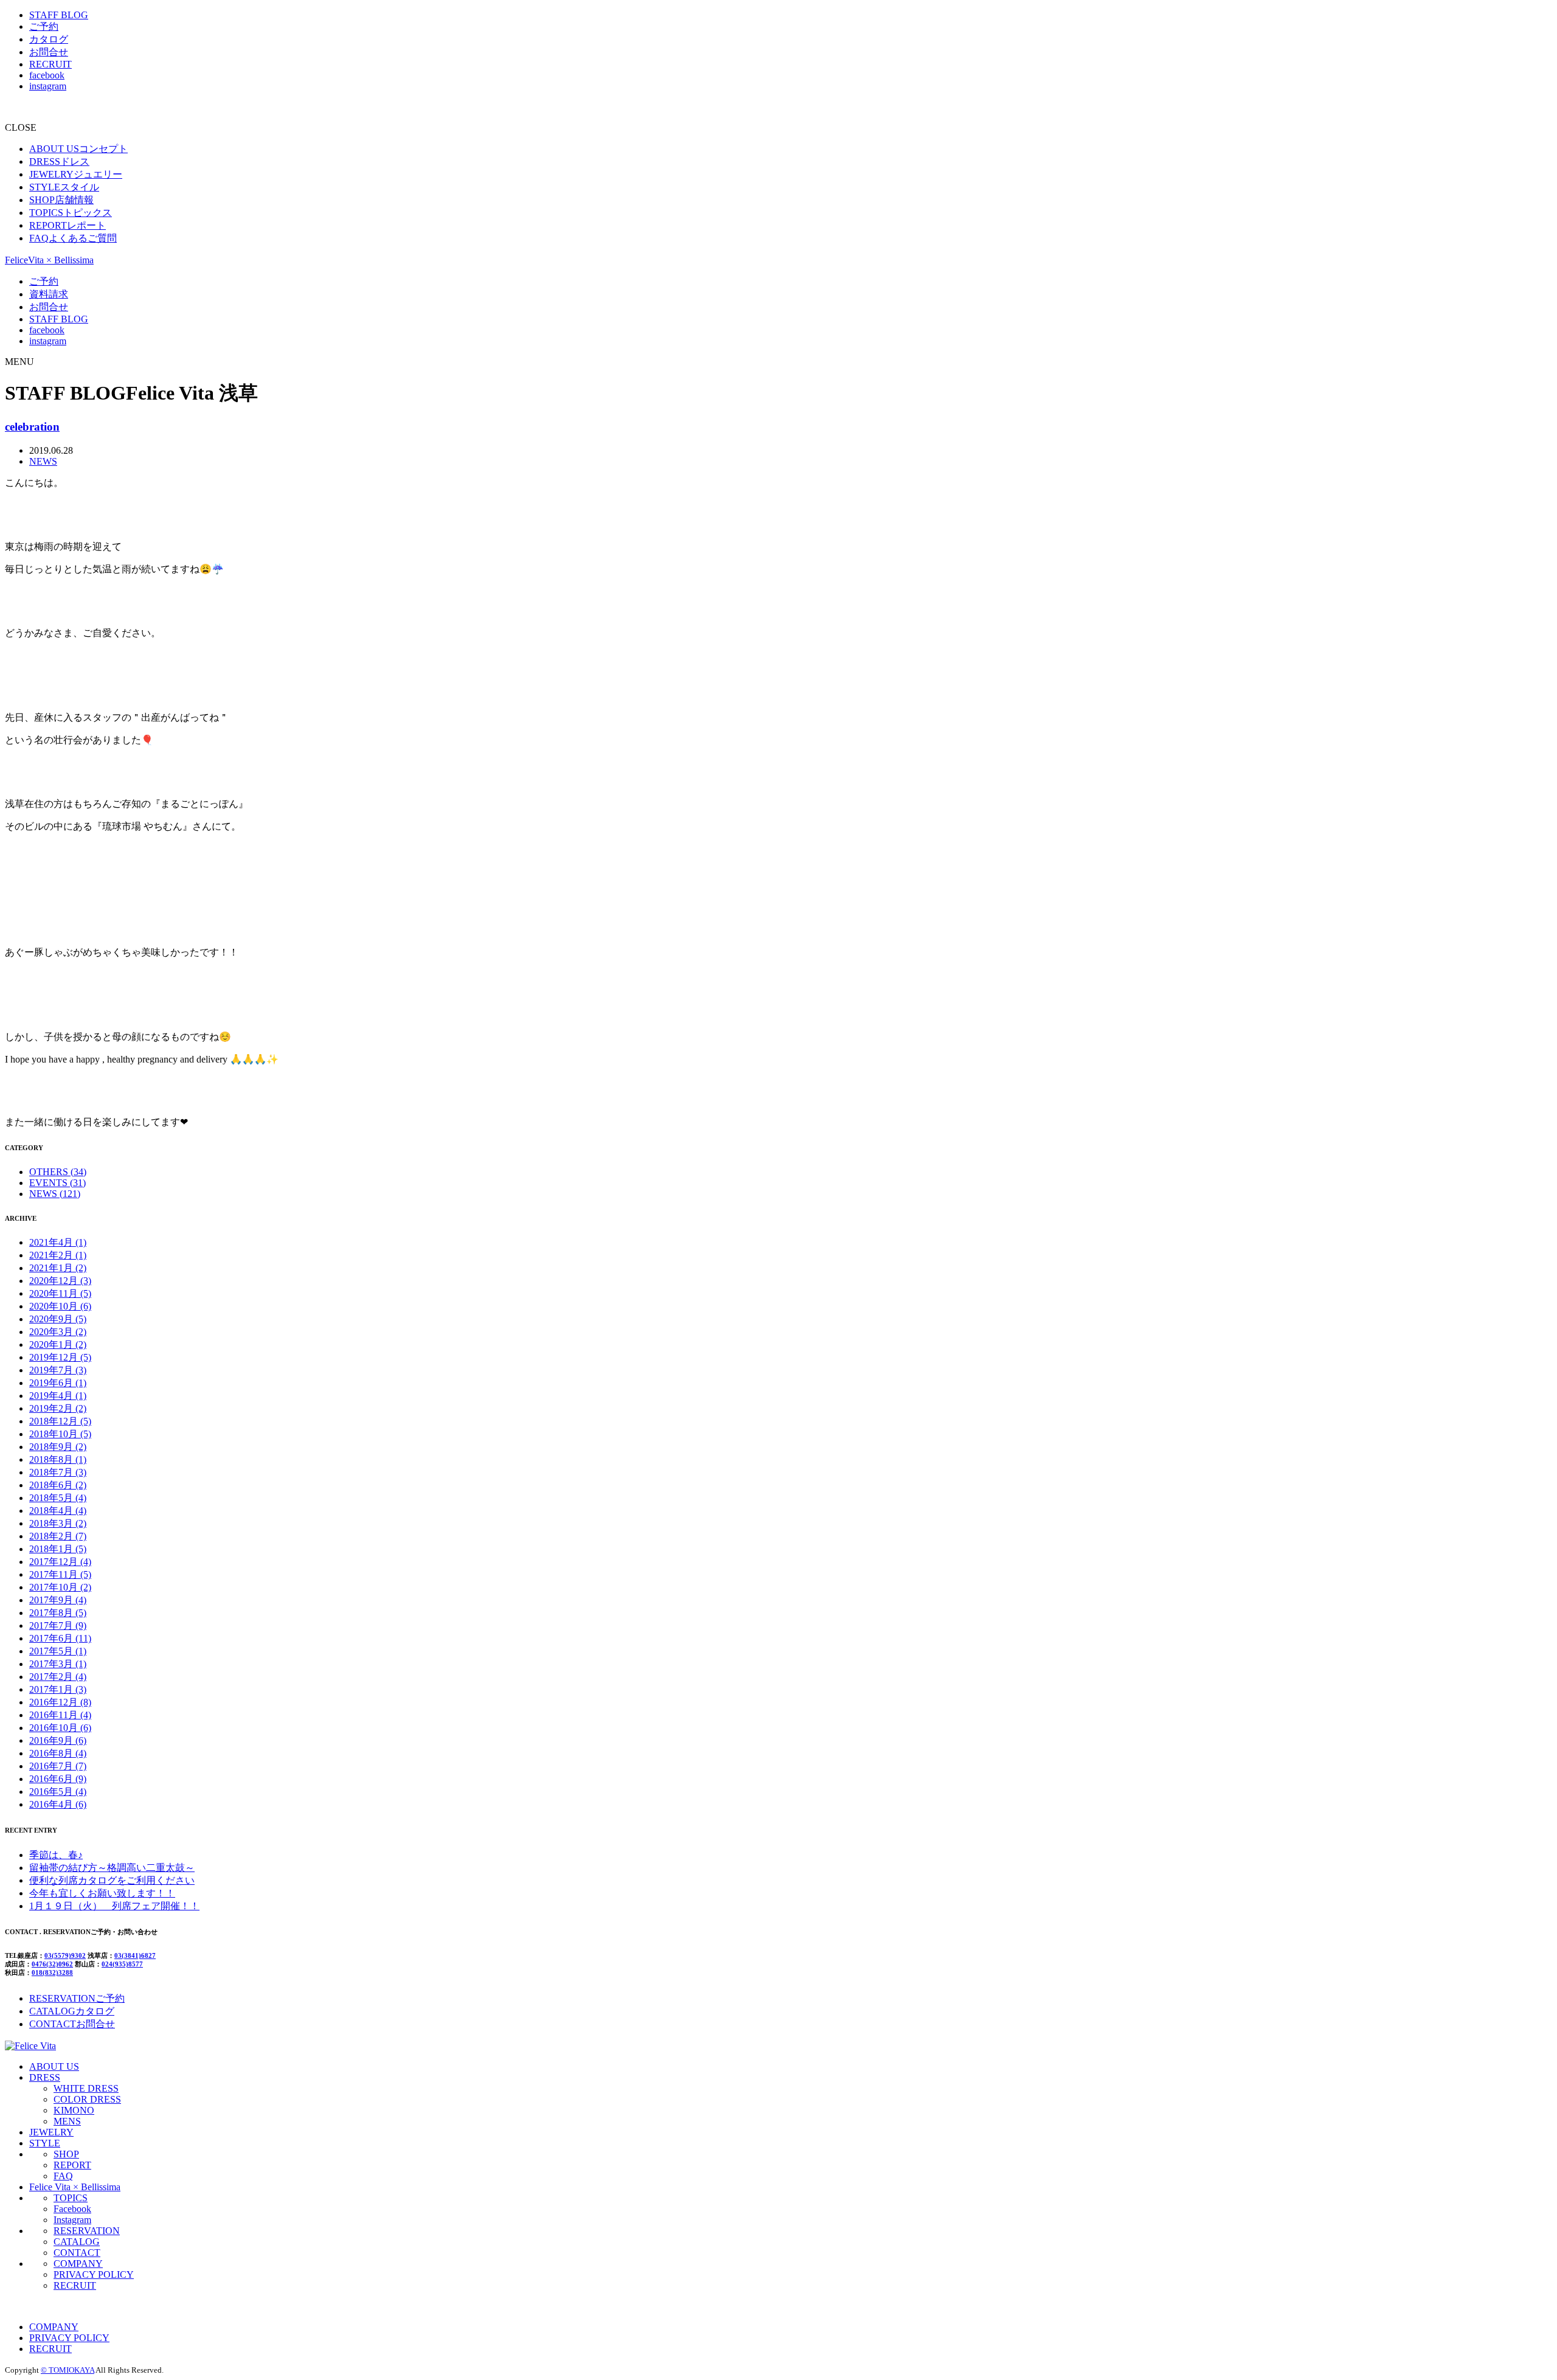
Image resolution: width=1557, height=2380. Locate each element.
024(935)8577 (122, 1964)
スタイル (64, 187)
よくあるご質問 (73, 238)
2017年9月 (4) (58, 1600)
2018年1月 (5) (58, 1549)
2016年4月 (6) (58, 1804)
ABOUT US (54, 2066)
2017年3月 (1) (58, 1664)
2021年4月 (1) (58, 1242)
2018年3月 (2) (58, 1523)
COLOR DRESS (87, 2099)
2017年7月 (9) (58, 1625)
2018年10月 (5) (60, 1434)
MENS (67, 2121)
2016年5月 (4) (58, 1792)
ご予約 (44, 26)
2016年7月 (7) (58, 1766)
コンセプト (78, 149)
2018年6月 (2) (58, 1485)
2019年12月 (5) (60, 1357)
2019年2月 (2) (58, 1408)
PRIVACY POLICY (94, 2274)
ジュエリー (76, 174)
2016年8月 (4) (58, 1753)
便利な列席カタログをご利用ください (112, 1880)
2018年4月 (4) (58, 1511)
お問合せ (49, 52)
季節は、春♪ (56, 1855)
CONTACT (77, 2253)
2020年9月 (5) (58, 1319)
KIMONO (74, 2110)
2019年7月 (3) (58, 1370)
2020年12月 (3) (60, 1281)
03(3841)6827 (135, 1955)
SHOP (66, 2154)
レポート (68, 225)
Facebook (72, 2209)
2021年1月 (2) (58, 1268)
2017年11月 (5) (60, 1574)
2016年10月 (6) (60, 1728)
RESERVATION (87, 2231)
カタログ (49, 39)
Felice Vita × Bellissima (75, 2187)
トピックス (71, 213)
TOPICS (71, 2198)
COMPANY (78, 2264)
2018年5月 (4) (58, 1498)
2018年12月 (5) (60, 1421)
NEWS (43, 461)
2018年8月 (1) (58, 1459)
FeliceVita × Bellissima (49, 260)
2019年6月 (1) (58, 1383)
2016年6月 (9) (58, 1779)
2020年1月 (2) (58, 1344)
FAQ (63, 2176)
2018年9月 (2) (58, 1447)
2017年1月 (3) (58, 1689)
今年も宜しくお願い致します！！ (102, 1893)
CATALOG (77, 2242)
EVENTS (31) (57, 1183)
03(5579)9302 (65, 1955)
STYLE (45, 2143)
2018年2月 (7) (58, 1536)
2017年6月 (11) (60, 1638)
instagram (48, 86)
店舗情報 (61, 200)
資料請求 (49, 294)
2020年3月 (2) (58, 1332)
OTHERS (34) (58, 1172)
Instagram (72, 2220)
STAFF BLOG (59, 15)
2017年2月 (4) (58, 1677)
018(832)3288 (52, 1972)
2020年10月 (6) (60, 1306)
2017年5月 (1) (58, 1651)
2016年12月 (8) (60, 1702)
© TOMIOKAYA (68, 2370)
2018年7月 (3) (58, 1472)
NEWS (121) (55, 1194)
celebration (32, 427)
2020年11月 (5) (60, 1293)
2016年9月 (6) (58, 1740)
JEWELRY (51, 2132)
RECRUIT (50, 64)
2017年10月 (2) (60, 1587)
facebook (47, 75)
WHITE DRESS (86, 2088)
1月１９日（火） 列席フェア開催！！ (114, 1906)
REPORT (72, 2165)
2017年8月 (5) (58, 1613)
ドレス (59, 161)
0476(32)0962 (52, 1964)
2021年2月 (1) (58, 1255)
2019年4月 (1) (58, 1396)
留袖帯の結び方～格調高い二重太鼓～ (112, 1868)
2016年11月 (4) (60, 1715)
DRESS (45, 2077)
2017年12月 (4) (60, 1562)
